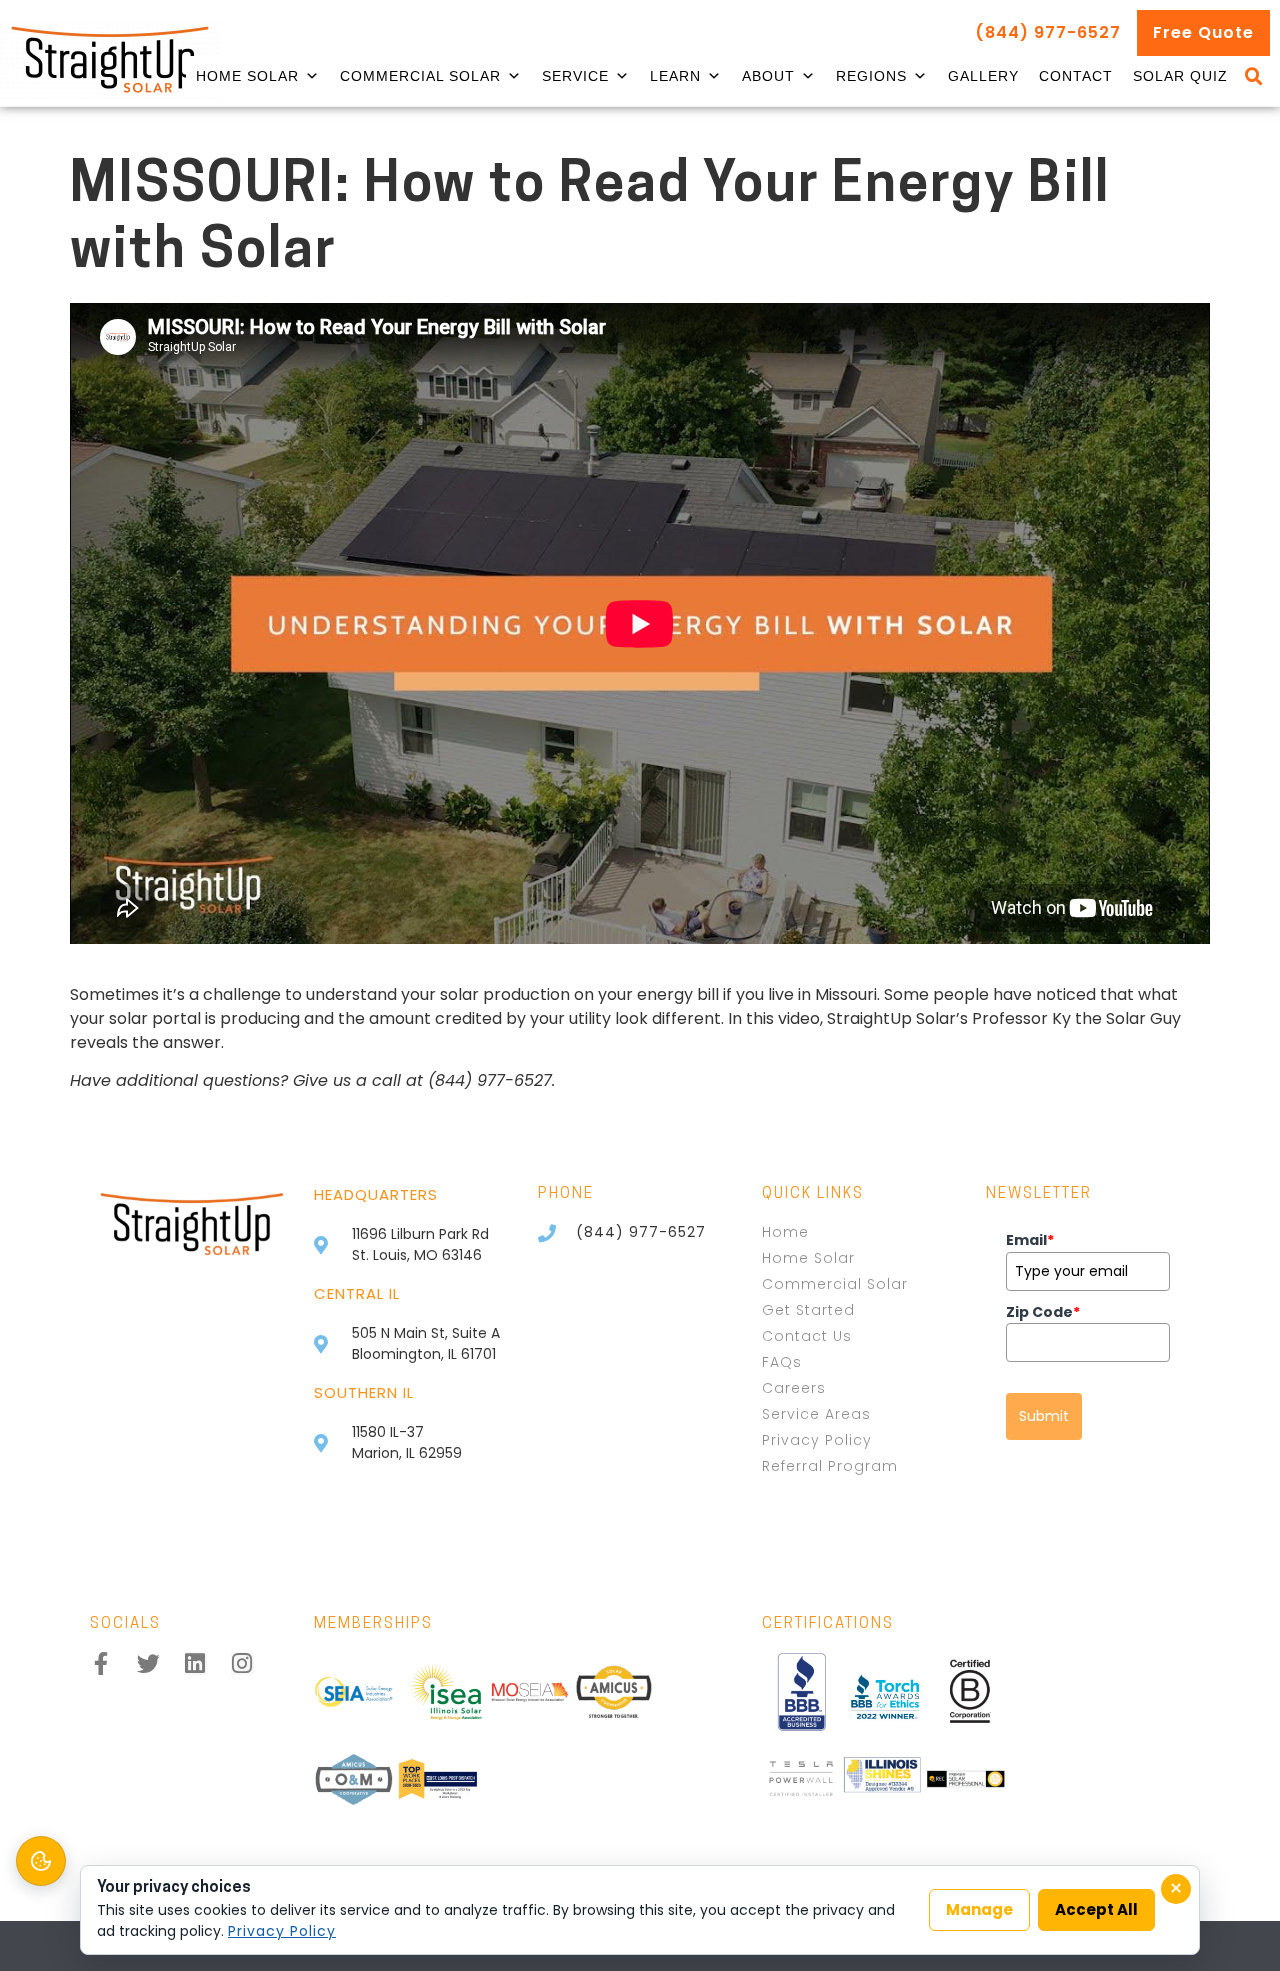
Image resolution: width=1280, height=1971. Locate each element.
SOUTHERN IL (364, 1392)
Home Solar (247, 76)
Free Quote (1203, 32)
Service (575, 76)
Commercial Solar (420, 76)
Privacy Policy (282, 1931)
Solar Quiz (1180, 76)
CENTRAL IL (357, 1293)
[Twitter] (148, 1663)
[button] (1254, 77)
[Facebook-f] (101, 1663)
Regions (871, 76)
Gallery (983, 76)
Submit (1044, 1416)
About (768, 76)
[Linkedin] (195, 1663)
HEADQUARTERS (376, 1194)
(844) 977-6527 (1048, 32)
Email (1030, 1240)
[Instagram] (242, 1663)
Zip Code (1043, 1312)
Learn (675, 76)
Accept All (1096, 1909)
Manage (979, 1909)
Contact (1076, 76)
